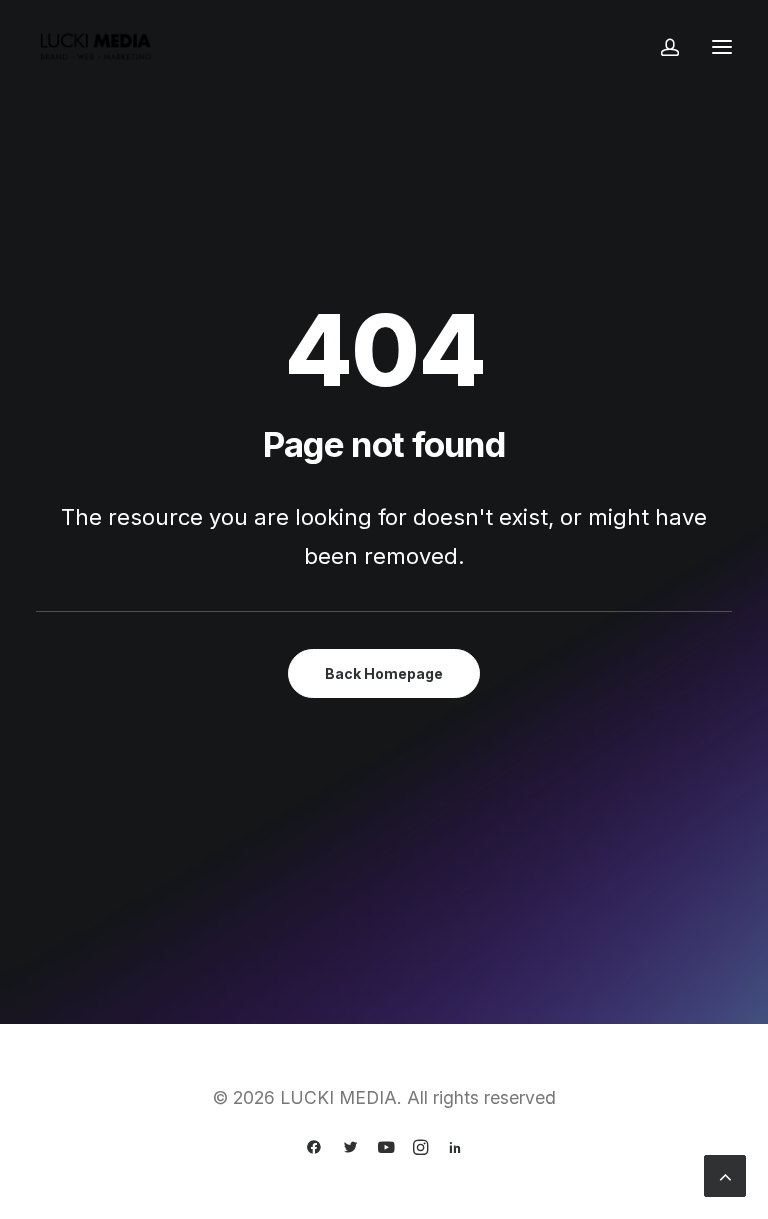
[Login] (661, 47)
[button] (722, 47)
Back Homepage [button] (384, 673)
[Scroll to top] (725, 1174)
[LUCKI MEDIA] (96, 47)
